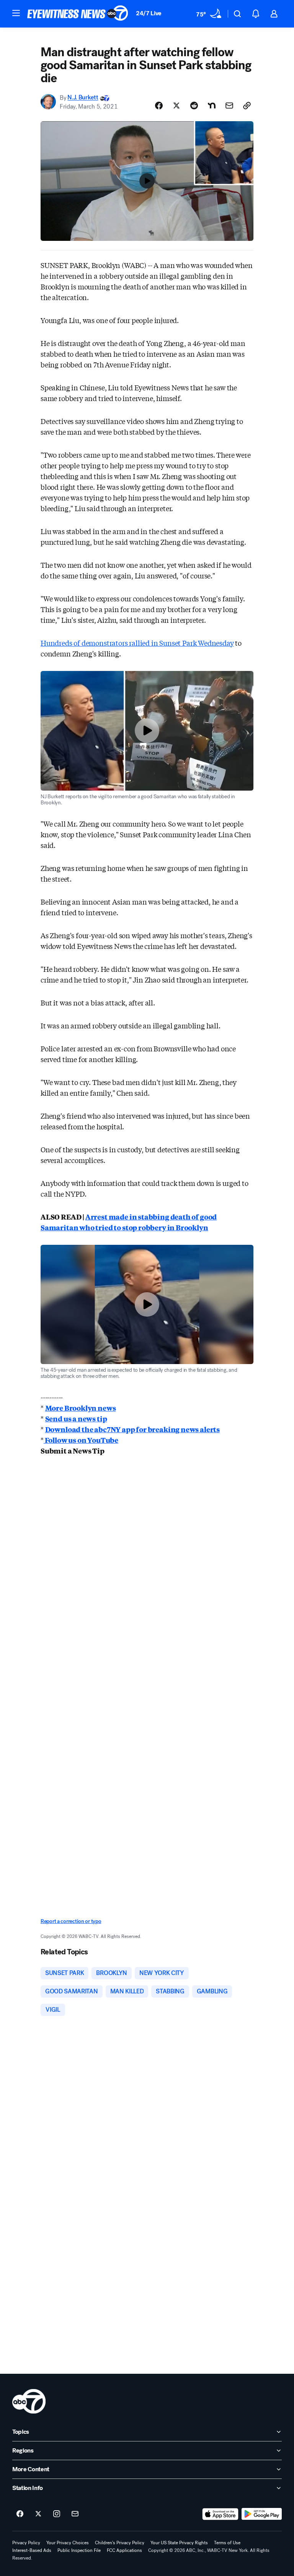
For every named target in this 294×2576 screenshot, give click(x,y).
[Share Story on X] (176, 106)
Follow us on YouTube (81, 1440)
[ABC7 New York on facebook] (20, 2514)
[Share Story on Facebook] (159, 106)
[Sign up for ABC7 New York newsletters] (75, 2514)
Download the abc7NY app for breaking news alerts (132, 1429)
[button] (16, 13)
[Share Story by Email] (229, 106)
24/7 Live (149, 13)
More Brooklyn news (81, 1408)
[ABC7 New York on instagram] (57, 2514)
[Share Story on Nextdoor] (212, 106)
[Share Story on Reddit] (194, 106)
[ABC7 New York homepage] (78, 14)
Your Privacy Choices (68, 2543)
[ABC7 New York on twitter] (38, 2514)
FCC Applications (124, 2550)
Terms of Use (227, 2543)
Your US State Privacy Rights (179, 2543)
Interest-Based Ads (32, 2550)
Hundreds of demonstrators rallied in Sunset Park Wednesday (137, 643)
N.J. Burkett (83, 98)
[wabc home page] (29, 2401)
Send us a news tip (76, 1418)
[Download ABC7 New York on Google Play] (262, 2514)
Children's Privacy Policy (120, 2543)
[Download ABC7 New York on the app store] (220, 2514)
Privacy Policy (26, 2543)
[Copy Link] (247, 106)
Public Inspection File (79, 2550)
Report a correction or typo (71, 1921)
